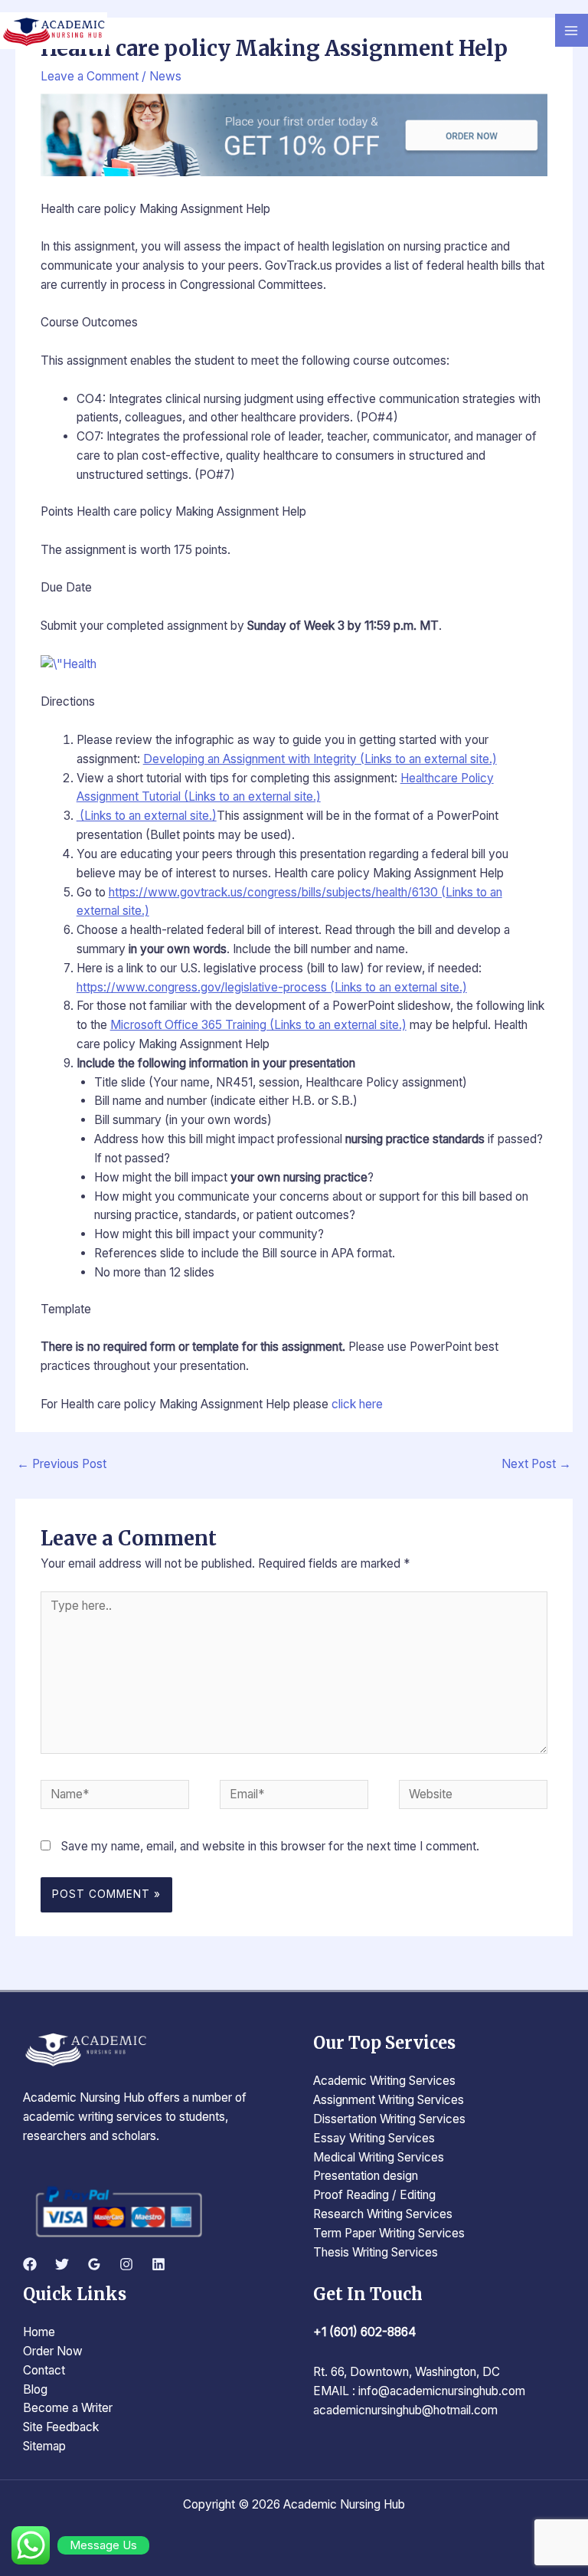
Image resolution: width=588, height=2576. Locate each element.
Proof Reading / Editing (374, 2195)
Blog (35, 2389)
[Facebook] (30, 2264)
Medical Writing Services (379, 2157)
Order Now (53, 2351)
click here (357, 1404)
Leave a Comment (90, 76)
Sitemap (44, 2446)
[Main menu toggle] (572, 30)
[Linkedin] (158, 2264)
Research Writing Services (383, 2214)
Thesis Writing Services (376, 2252)
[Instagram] (126, 2264)
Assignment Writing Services (389, 2100)
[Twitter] (62, 2264)
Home (39, 2332)
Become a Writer (68, 2408)
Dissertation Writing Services (389, 2119)
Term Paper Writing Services (389, 2233)
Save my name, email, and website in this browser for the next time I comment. (270, 1846)
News (165, 76)
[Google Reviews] (94, 2264)
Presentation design (366, 2176)
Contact (44, 2370)
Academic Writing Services (384, 2081)
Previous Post (62, 1464)
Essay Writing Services (374, 2138)
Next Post (536, 1464)
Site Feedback (61, 2427)
